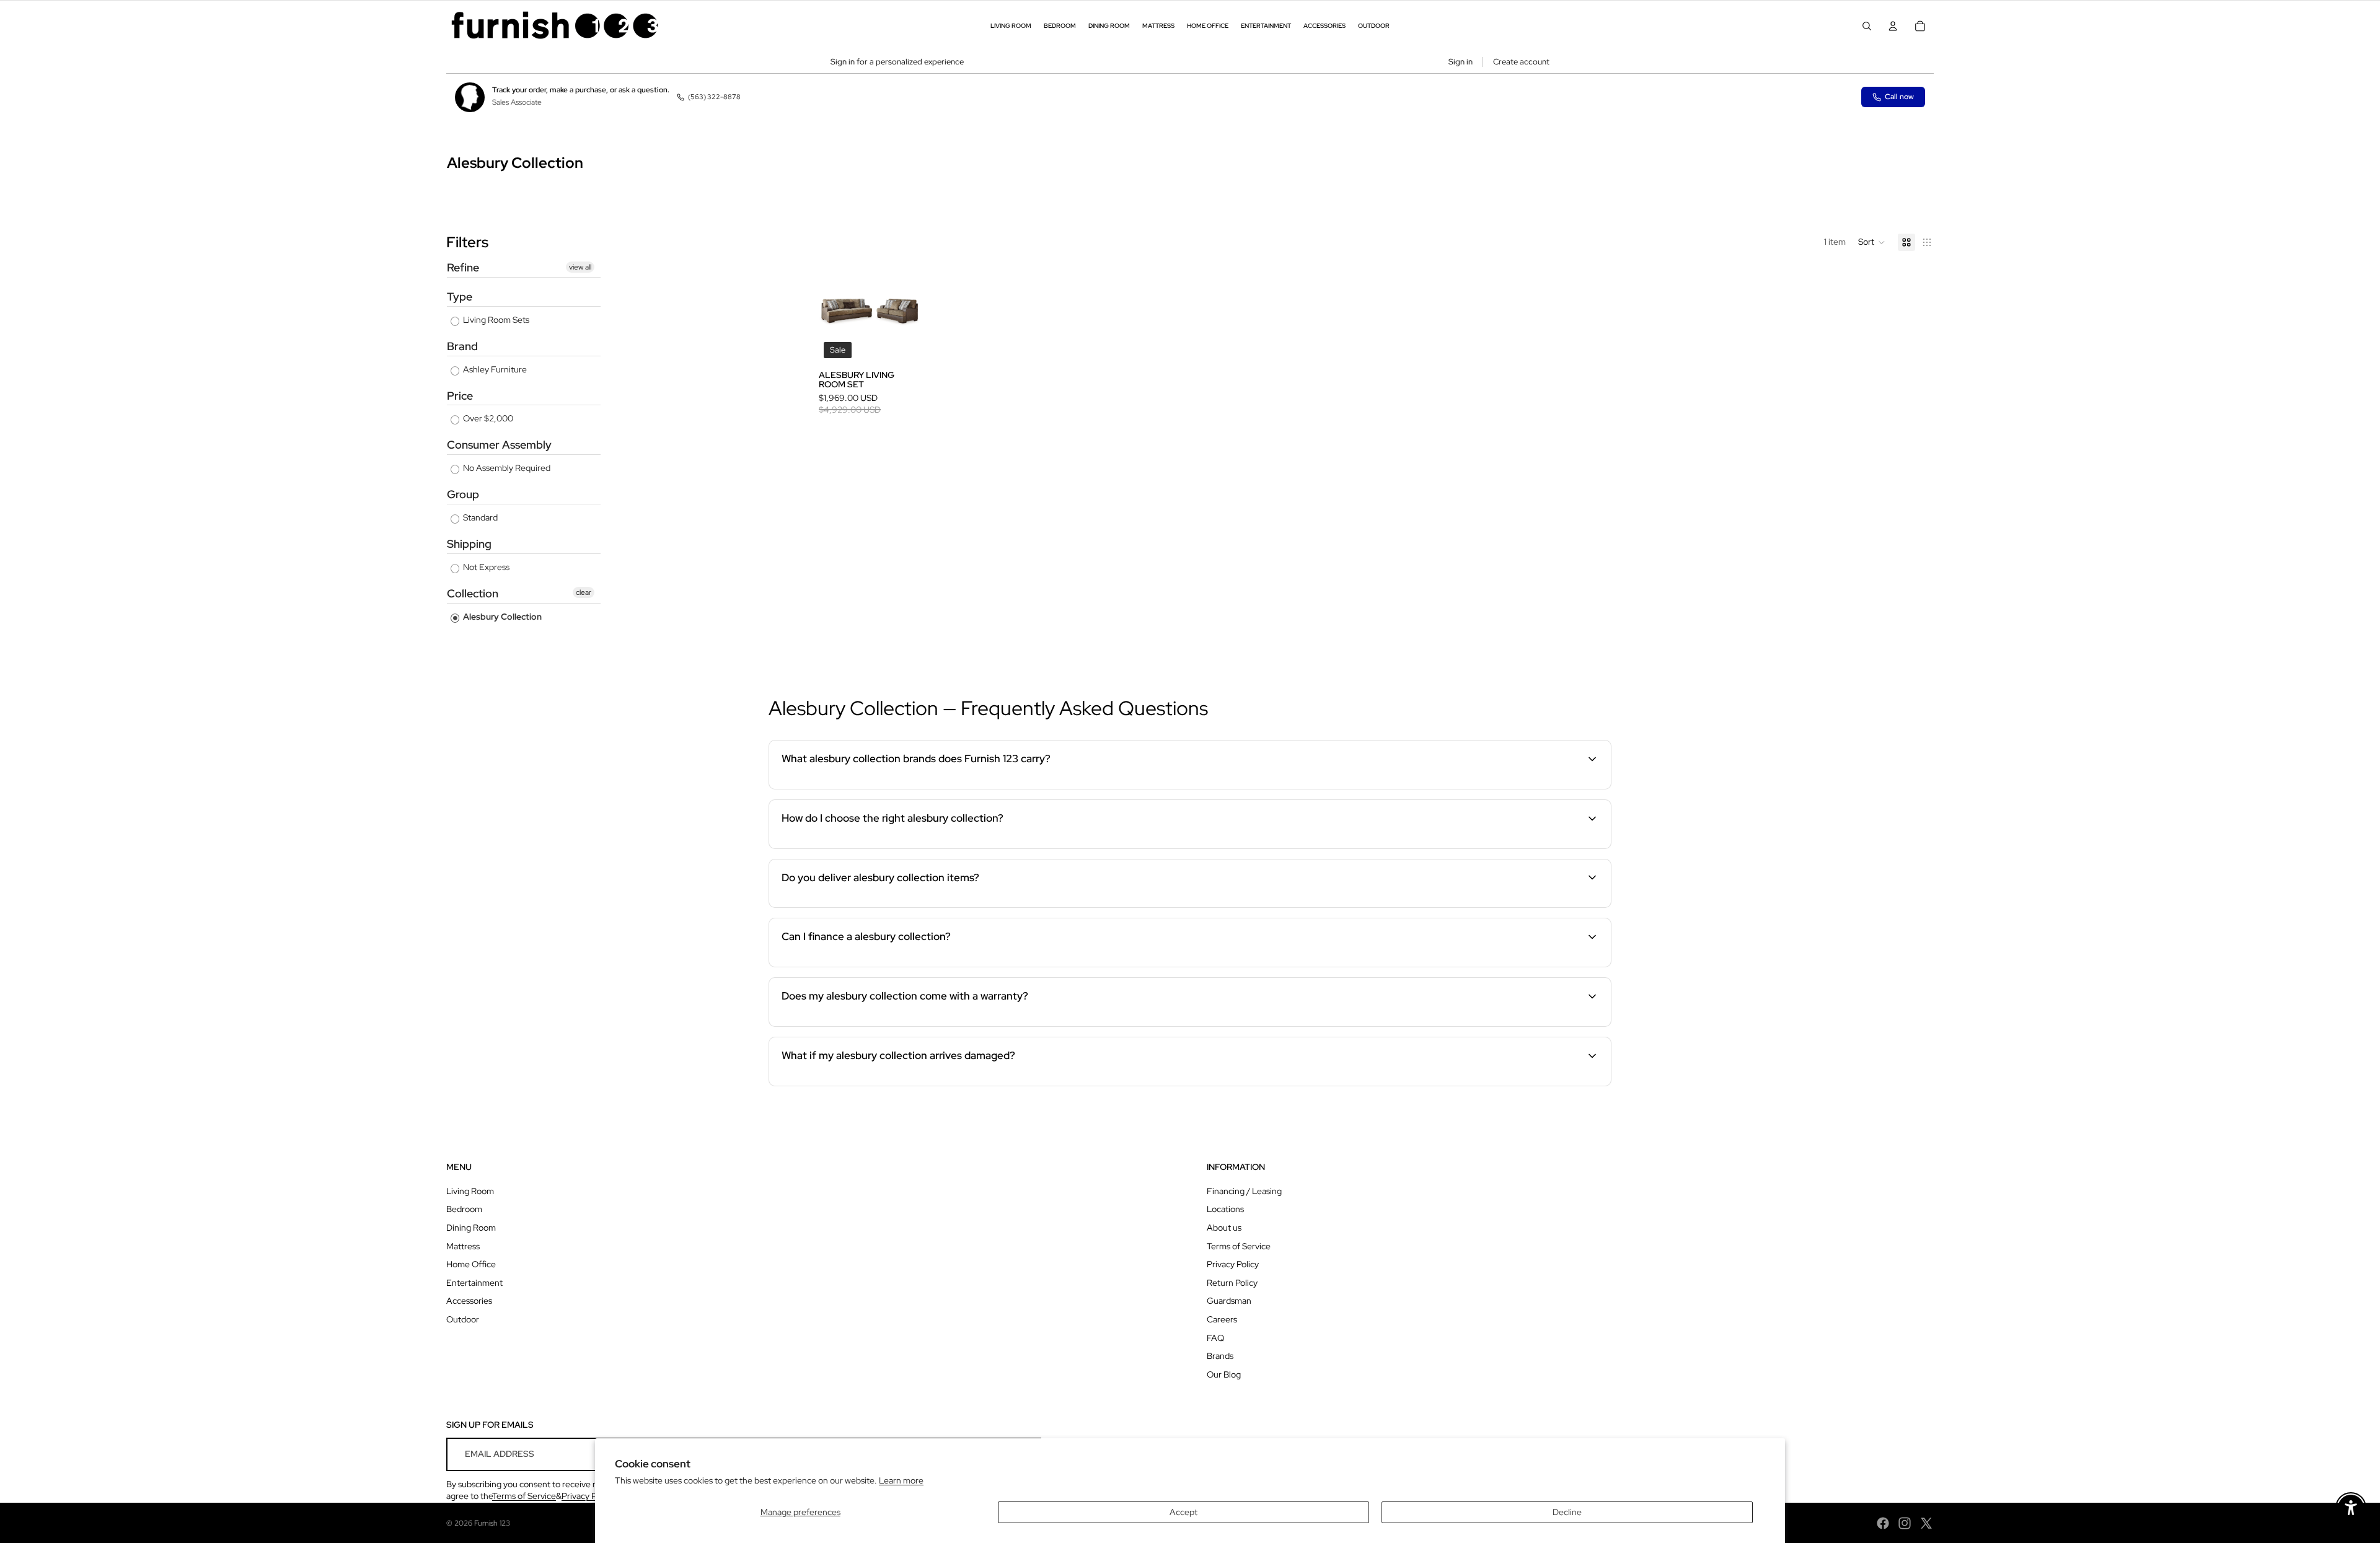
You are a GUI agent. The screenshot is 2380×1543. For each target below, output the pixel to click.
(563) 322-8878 (714, 97)
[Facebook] (1883, 1523)
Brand (462, 346)
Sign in (1461, 62)
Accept (1183, 1512)
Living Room (470, 1191)
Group (463, 494)
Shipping (469, 544)
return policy (1505, 1084)
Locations (1225, 1209)
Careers (1222, 1319)
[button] (1872, 242)
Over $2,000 (487, 418)
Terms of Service (1239, 1246)
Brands (1220, 1356)
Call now (1899, 97)
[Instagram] (1905, 1523)
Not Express (485, 567)
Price (460, 396)
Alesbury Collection (501, 617)
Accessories (469, 1301)
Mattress (463, 1246)
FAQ (1215, 1338)
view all (580, 267)
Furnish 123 (492, 1523)
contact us (1522, 905)
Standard (479, 517)
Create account (1521, 62)
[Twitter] (1926, 1523)
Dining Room (471, 1228)
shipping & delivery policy (1391, 905)
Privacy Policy (1233, 1264)
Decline (1567, 1512)
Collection (473, 593)
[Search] (1867, 26)
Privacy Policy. (588, 1496)
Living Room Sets (495, 320)
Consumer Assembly (499, 445)
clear (584, 592)
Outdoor (463, 1319)
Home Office (471, 1264)
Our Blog (1224, 1374)
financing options (866, 965)
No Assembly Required (506, 468)
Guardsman (1229, 1301)
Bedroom (464, 1209)
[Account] (1893, 26)
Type (460, 297)
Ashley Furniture (494, 369)
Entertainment (474, 1283)
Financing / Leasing (1244, 1191)
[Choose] (901, 344)
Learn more (901, 1480)
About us (1224, 1228)
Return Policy (1232, 1283)
